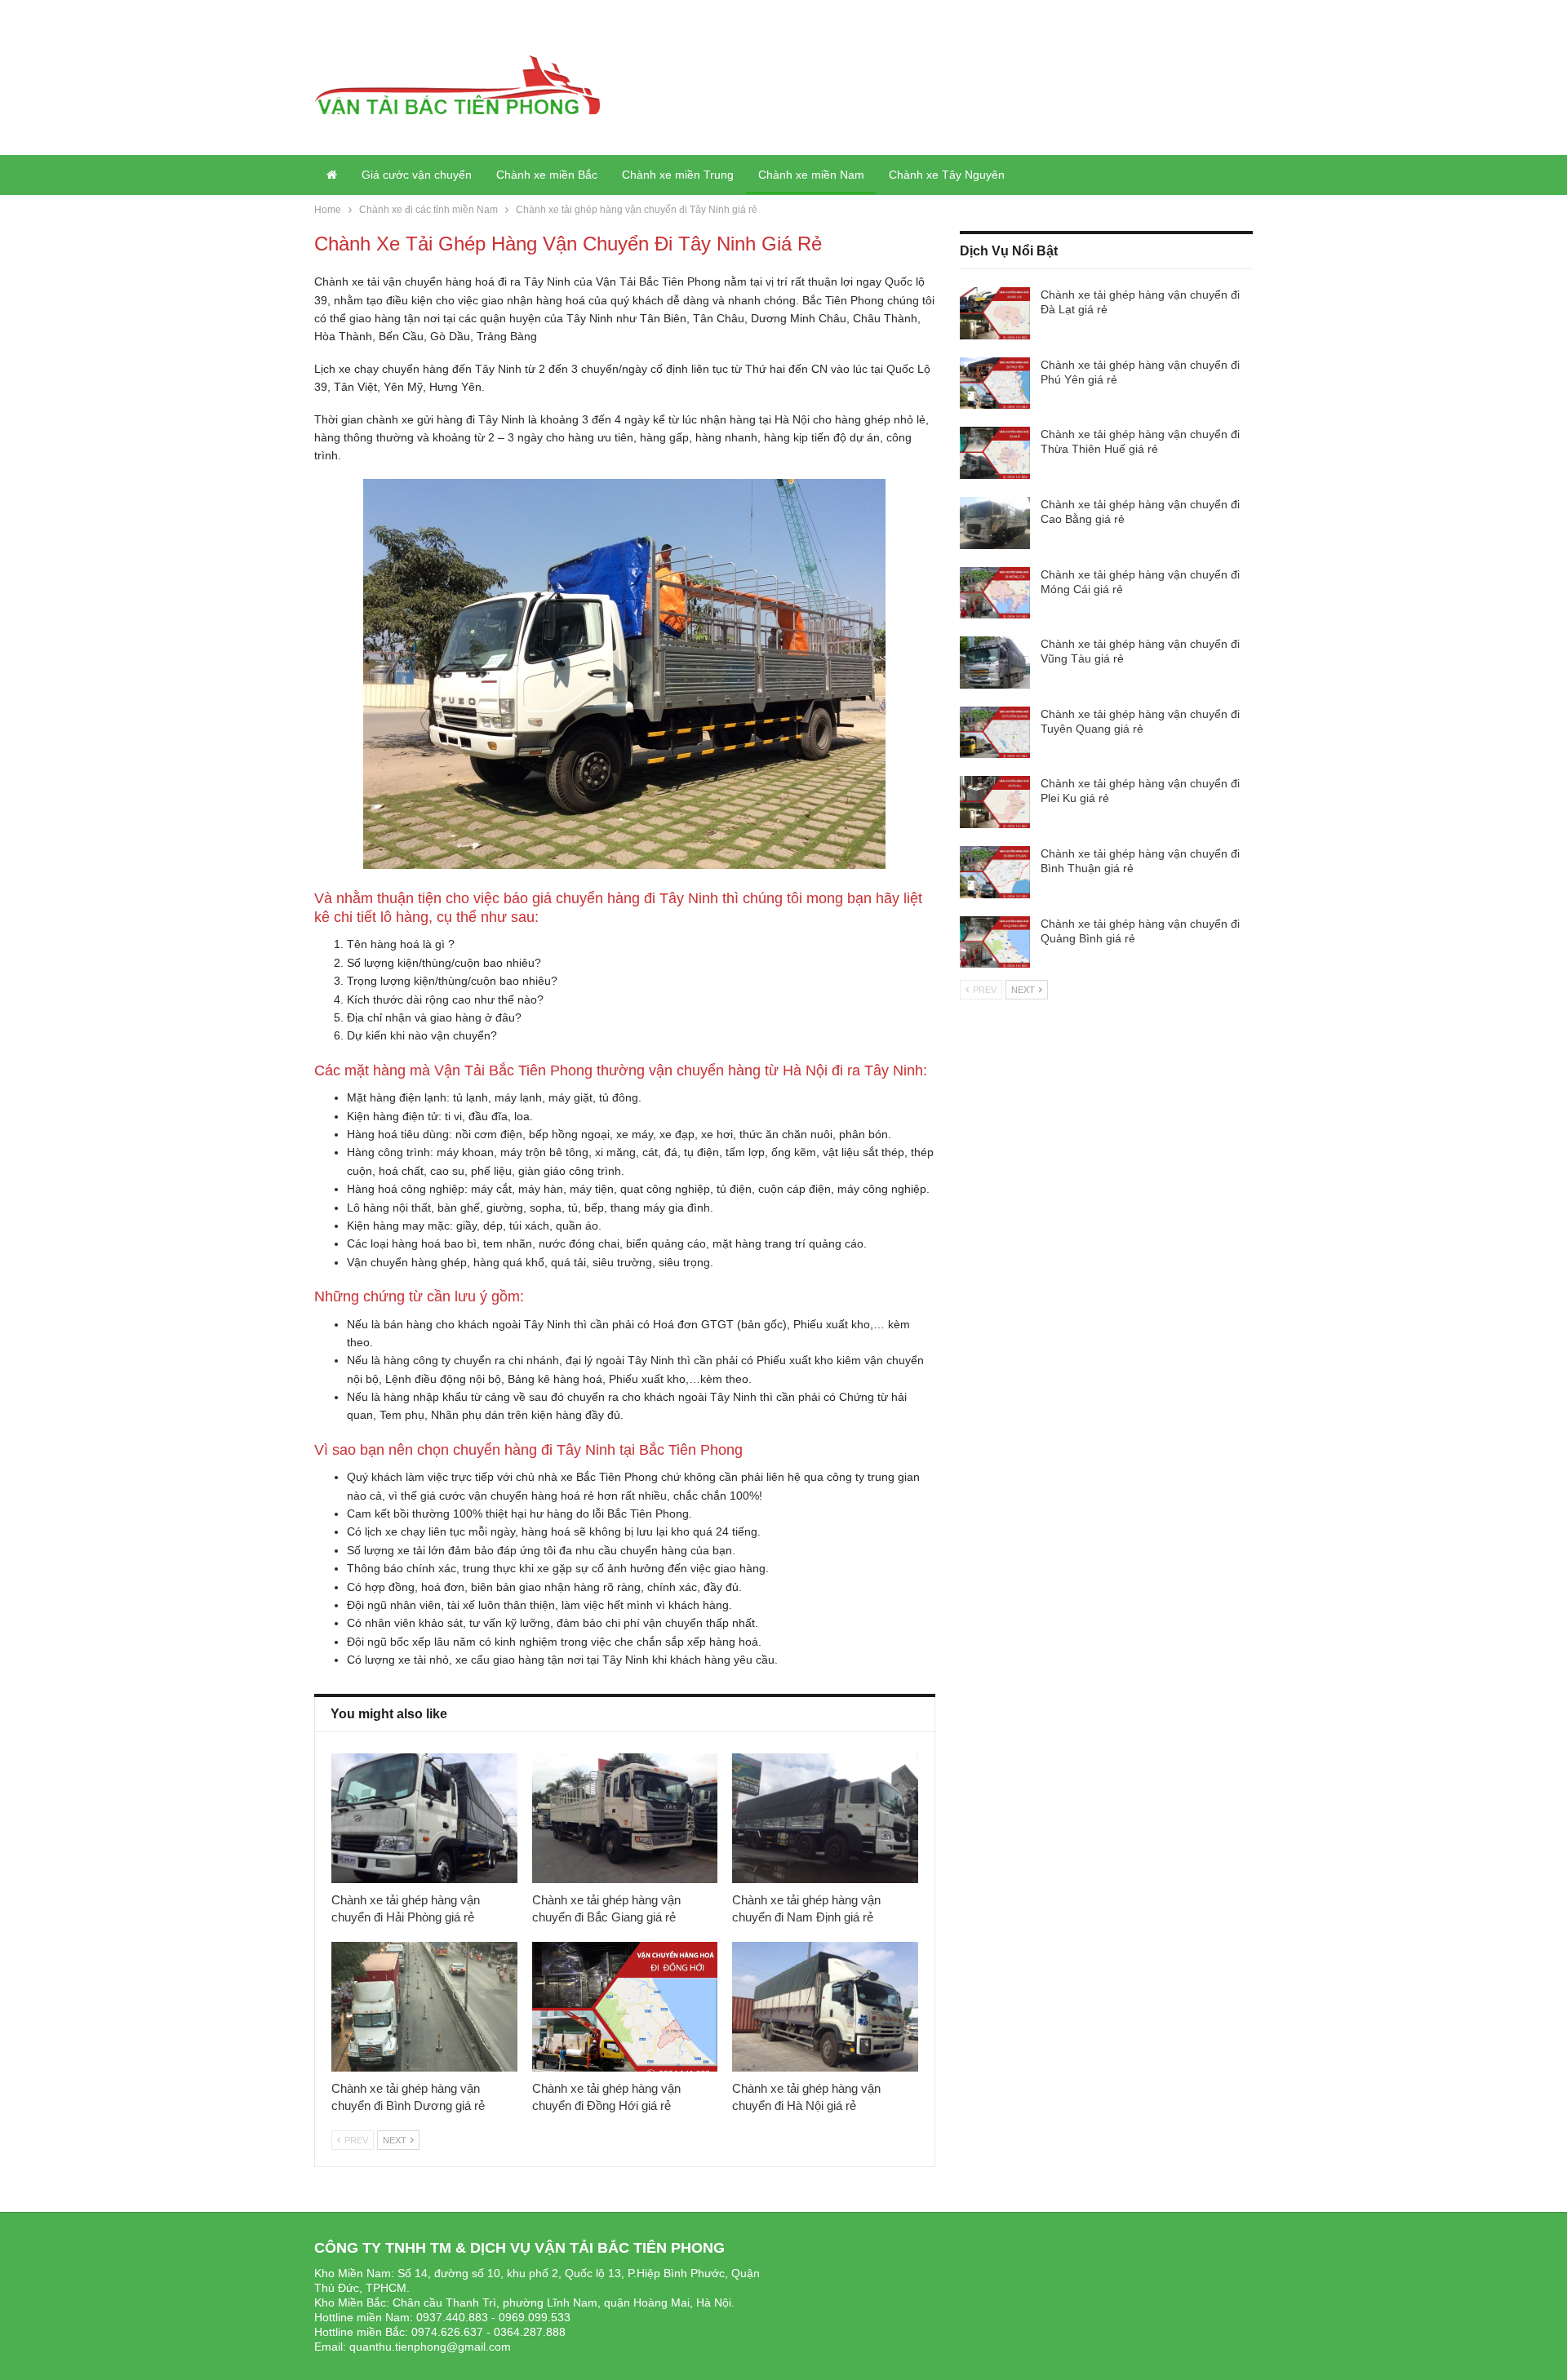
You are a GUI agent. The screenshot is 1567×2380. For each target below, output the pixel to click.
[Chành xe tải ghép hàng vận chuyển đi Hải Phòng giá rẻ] (424, 1818)
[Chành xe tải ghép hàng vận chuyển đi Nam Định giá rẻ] (825, 1818)
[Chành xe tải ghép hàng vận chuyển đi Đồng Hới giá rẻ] (625, 2007)
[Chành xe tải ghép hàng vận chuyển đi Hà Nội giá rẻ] (825, 2007)
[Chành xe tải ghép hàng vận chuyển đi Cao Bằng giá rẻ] (995, 523)
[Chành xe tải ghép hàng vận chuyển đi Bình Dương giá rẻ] (424, 2007)
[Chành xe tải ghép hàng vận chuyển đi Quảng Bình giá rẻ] (995, 942)
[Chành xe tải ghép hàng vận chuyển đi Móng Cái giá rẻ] (995, 593)
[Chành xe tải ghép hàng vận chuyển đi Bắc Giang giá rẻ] (625, 1818)
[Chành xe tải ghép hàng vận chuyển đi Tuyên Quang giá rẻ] (995, 733)
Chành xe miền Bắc (547, 175)
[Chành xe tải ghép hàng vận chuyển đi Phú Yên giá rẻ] (995, 383)
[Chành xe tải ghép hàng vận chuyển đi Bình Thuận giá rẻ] (995, 872)
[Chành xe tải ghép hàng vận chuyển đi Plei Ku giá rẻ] (995, 802)
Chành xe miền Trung (678, 175)
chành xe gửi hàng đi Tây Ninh (446, 419)
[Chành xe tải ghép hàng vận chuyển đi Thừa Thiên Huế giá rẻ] (995, 453)
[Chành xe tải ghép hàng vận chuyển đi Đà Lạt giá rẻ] (995, 313)
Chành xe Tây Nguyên (947, 175)
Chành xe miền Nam (811, 175)
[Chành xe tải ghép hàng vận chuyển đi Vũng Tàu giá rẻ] (995, 663)
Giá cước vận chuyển (417, 175)
